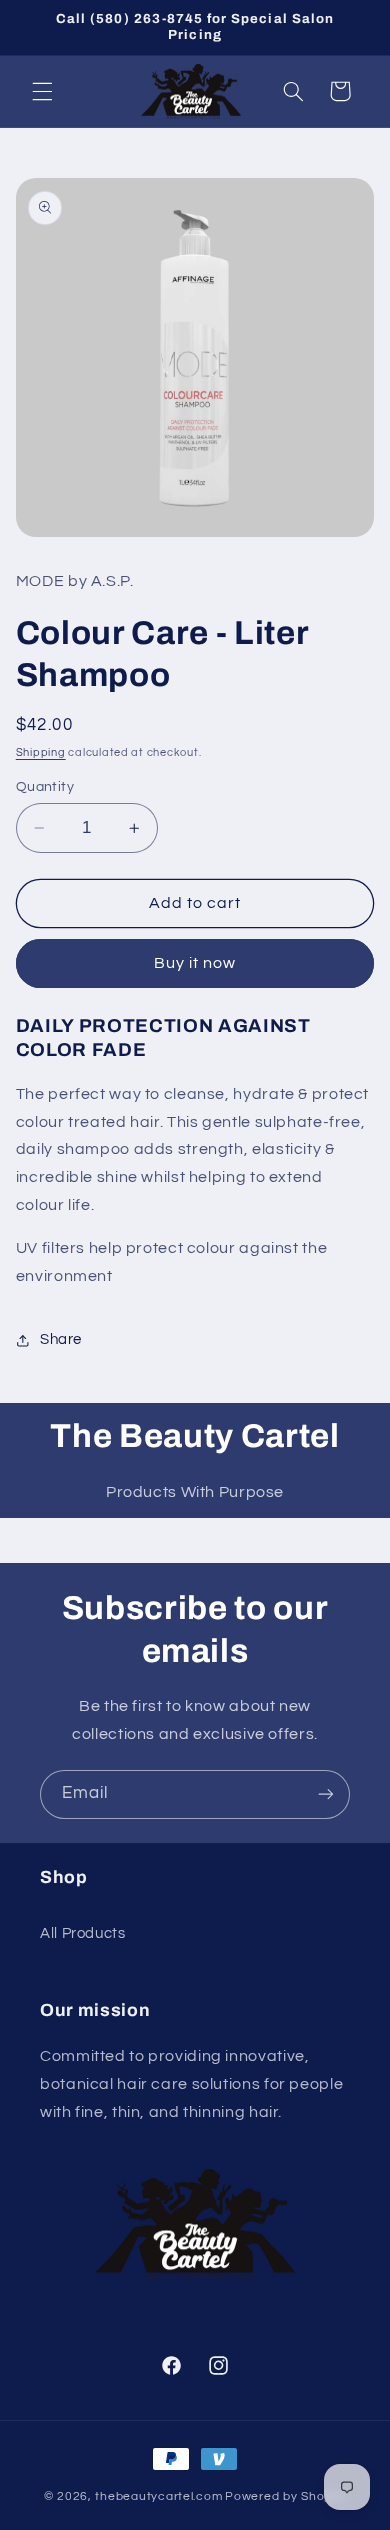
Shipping (41, 752)
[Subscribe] (326, 1794)
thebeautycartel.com (158, 2496)
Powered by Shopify (285, 2496)
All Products (83, 1933)
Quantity (45, 787)
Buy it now (195, 963)
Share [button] (61, 1339)
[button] (42, 91)
